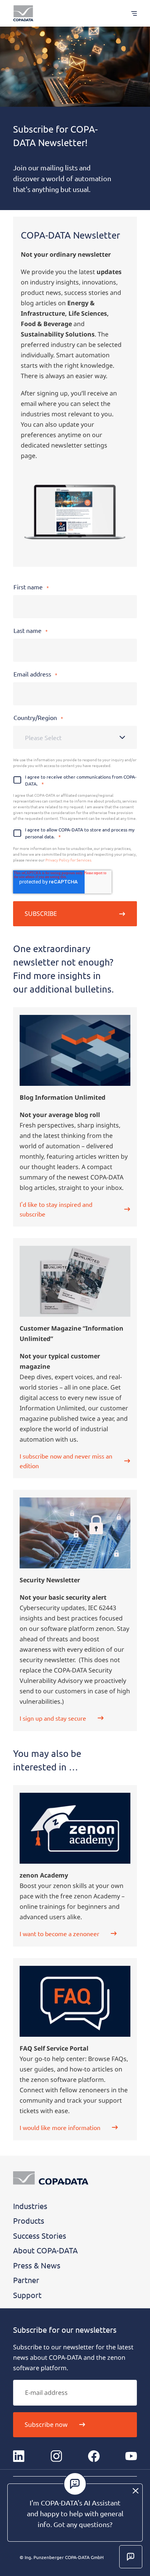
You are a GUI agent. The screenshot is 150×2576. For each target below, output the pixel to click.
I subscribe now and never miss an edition (66, 1461)
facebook (94, 2456)
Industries (30, 2206)
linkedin (19, 2456)
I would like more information (60, 2127)
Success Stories (40, 2235)
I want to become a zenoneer (59, 1933)
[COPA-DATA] (23, 13)
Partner (26, 2280)
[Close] (136, 2491)
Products (29, 2220)
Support (27, 2295)
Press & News (37, 2265)
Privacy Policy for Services (68, 860)
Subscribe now (46, 2425)
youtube (131, 2456)
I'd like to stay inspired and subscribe (56, 1209)
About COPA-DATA (45, 2250)
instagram (56, 2456)
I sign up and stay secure (53, 1718)
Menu (130, 13)
